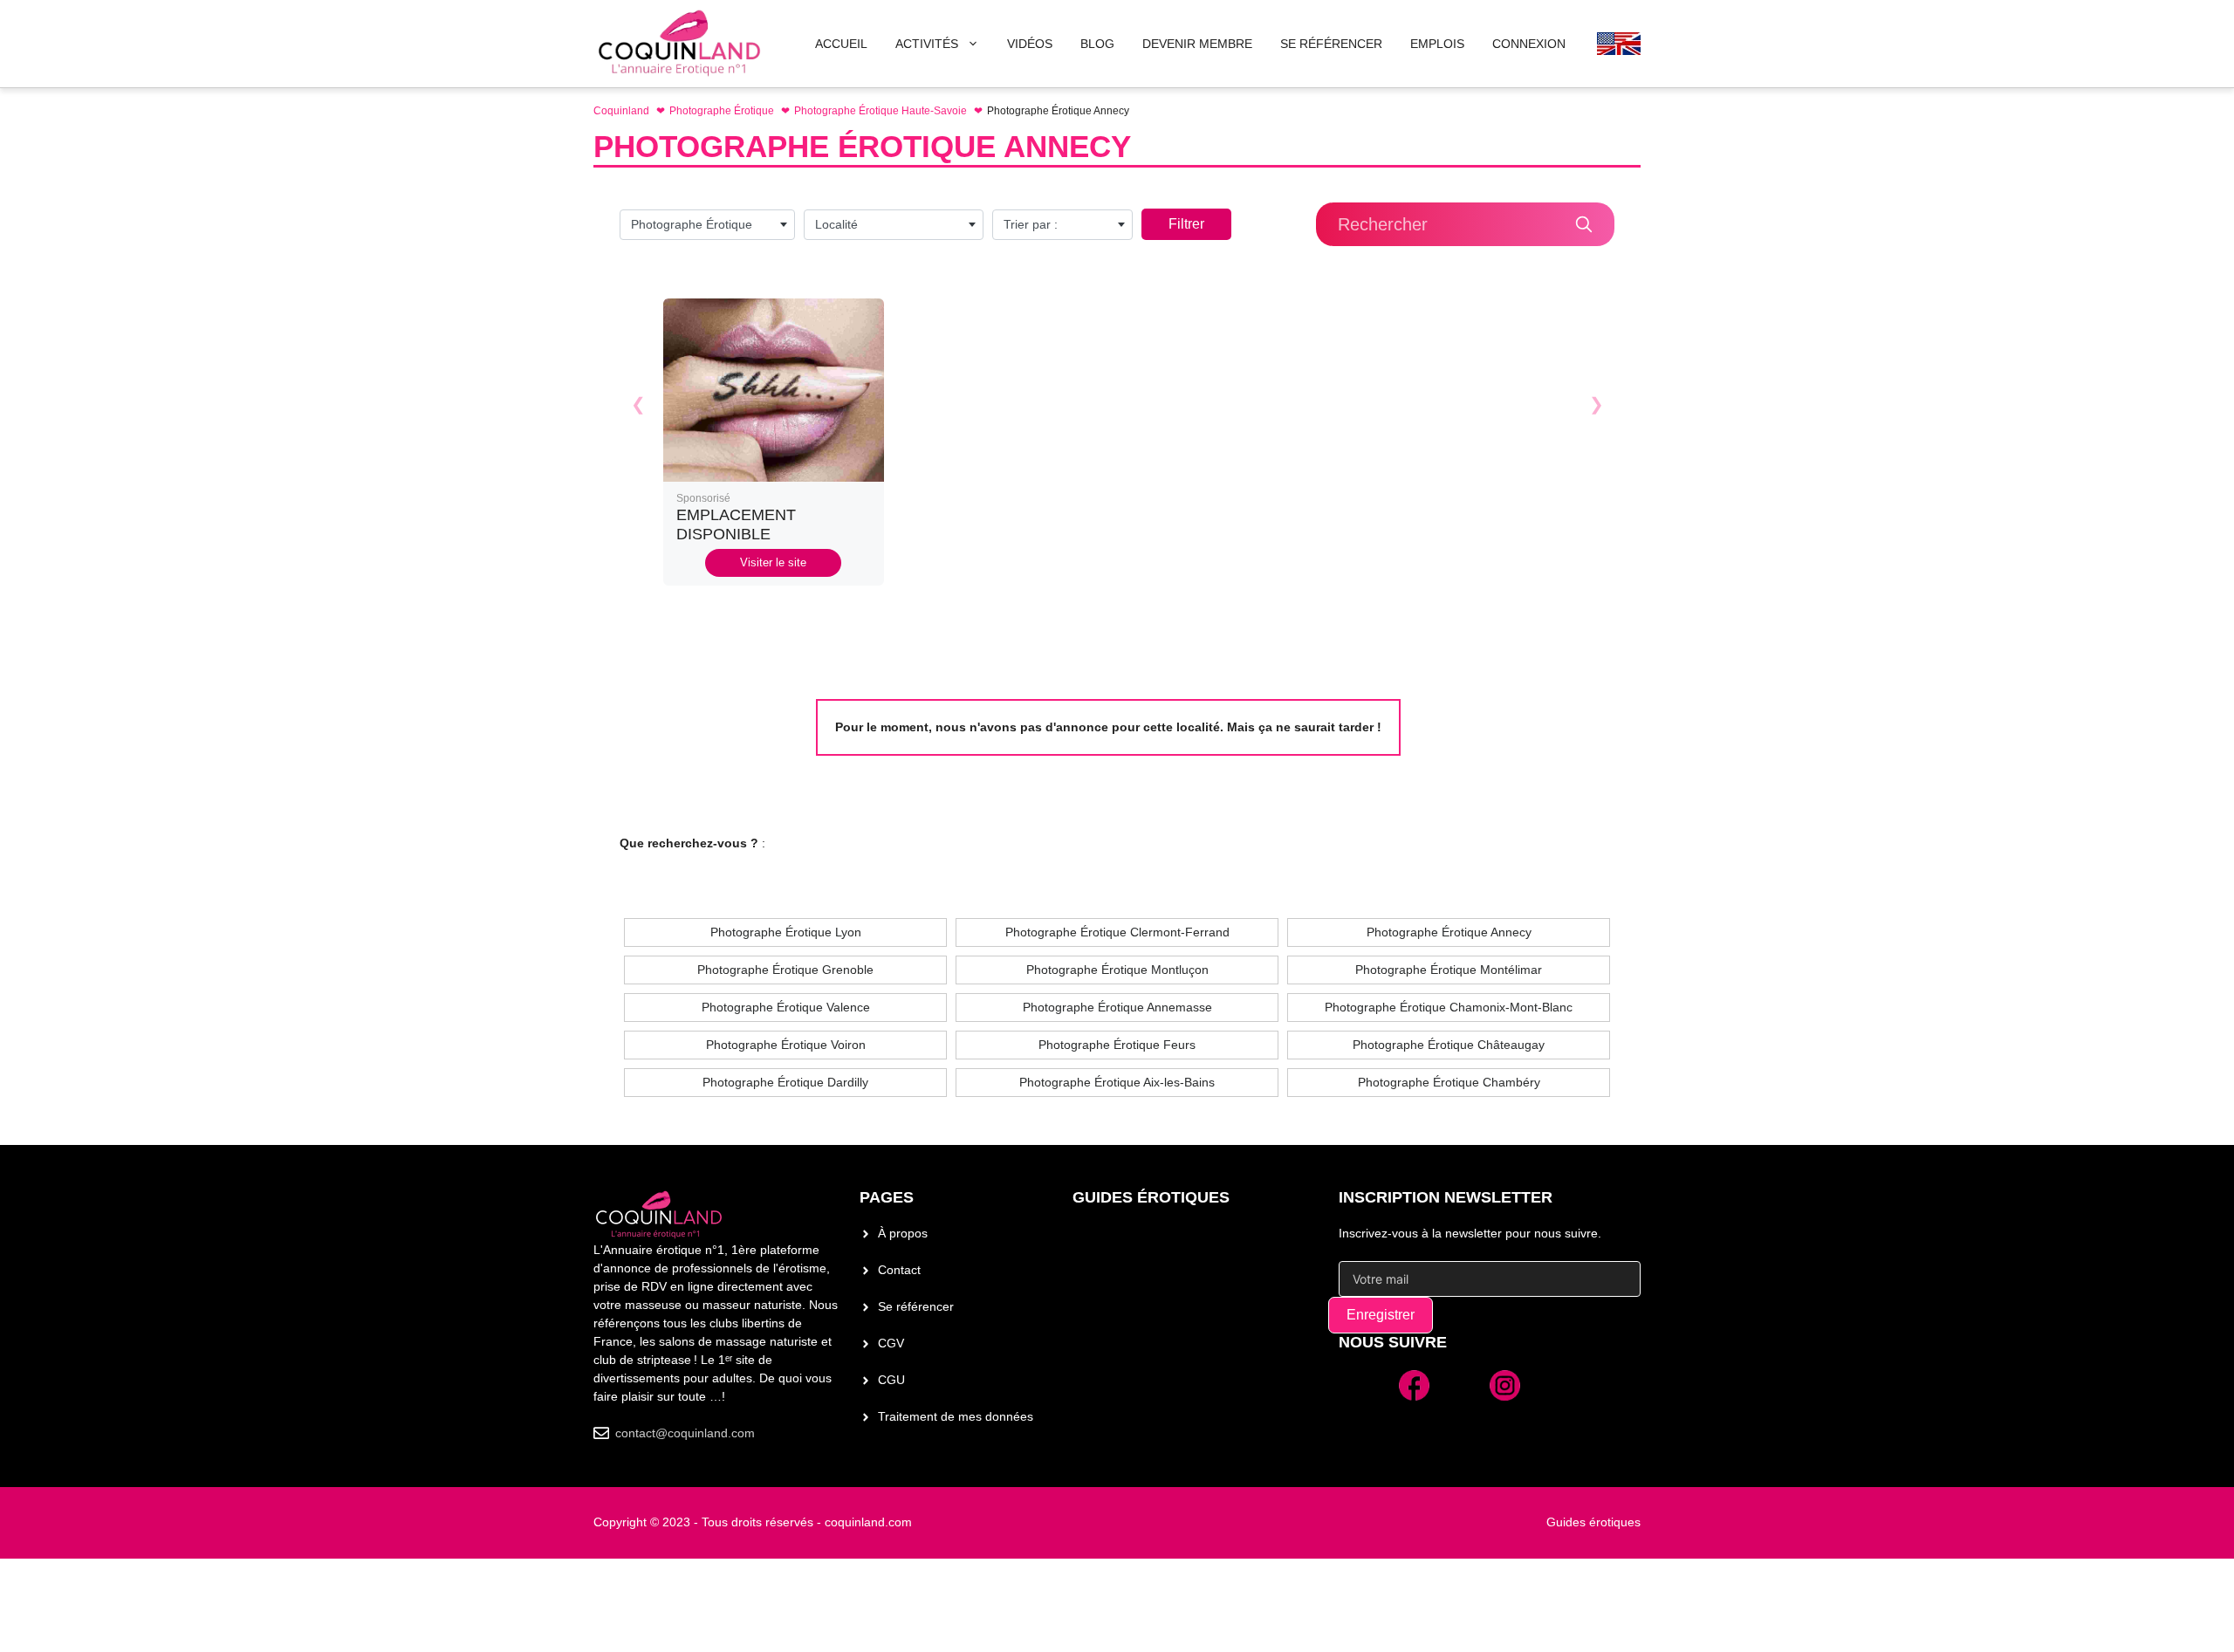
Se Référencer (1331, 44)
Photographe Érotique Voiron (786, 1045)
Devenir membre (1197, 44)
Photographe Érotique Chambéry (1449, 1082)
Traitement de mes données (956, 1416)
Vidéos (1030, 44)
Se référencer (916, 1306)
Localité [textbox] (836, 224)
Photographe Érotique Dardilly (785, 1082)
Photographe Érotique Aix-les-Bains (1117, 1082)
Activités (927, 44)
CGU (891, 1380)
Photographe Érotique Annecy (1449, 932)
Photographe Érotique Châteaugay (1449, 1045)
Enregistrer (1381, 1315)
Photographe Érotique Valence (786, 1007)
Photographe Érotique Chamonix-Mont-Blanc (1449, 1007)
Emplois (1437, 44)
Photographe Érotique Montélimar (1449, 970)
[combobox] (707, 225)
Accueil (841, 44)
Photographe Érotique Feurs (1117, 1045)
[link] (774, 442)
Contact (899, 1270)
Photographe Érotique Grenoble (785, 970)
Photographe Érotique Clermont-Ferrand (1117, 932)
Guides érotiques (1151, 1197)
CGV (891, 1343)
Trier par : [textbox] (1031, 224)
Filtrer (1186, 224)
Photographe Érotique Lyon (786, 932)
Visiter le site (773, 562)
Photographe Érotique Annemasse (1117, 1007)
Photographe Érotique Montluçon (1117, 970)
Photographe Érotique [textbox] (692, 224)
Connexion (1529, 44)
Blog (1097, 44)
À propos (903, 1233)
